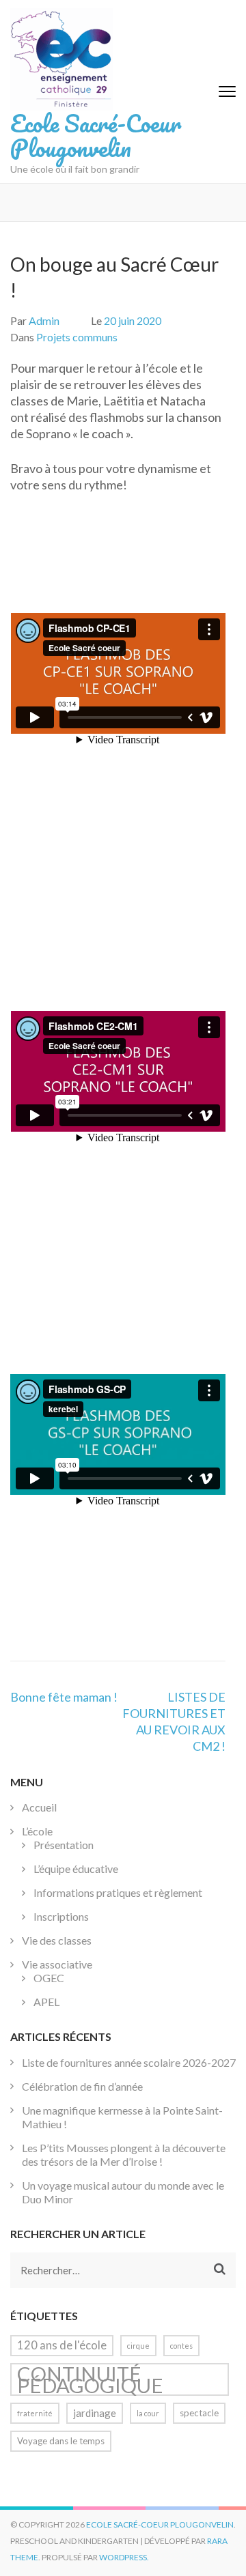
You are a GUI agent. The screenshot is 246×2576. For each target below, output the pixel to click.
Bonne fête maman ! (64, 1697)
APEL (46, 2002)
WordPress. (124, 2557)
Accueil (39, 1807)
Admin (44, 320)
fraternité (35, 2413)
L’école (37, 1831)
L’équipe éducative (76, 1869)
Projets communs (77, 337)
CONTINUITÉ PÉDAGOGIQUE (90, 2379)
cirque (138, 2346)
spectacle (199, 2413)
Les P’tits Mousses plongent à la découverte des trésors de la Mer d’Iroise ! (124, 2155)
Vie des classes (57, 1940)
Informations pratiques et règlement (118, 1892)
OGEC (49, 1978)
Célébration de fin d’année (82, 2086)
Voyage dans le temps (61, 2441)
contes (181, 2346)
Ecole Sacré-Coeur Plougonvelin (96, 135)
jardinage (95, 2413)
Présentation (64, 1845)
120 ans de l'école (62, 2345)
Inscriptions (61, 1916)
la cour (148, 2413)
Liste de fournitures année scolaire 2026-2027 (129, 2062)
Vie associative (57, 1964)
